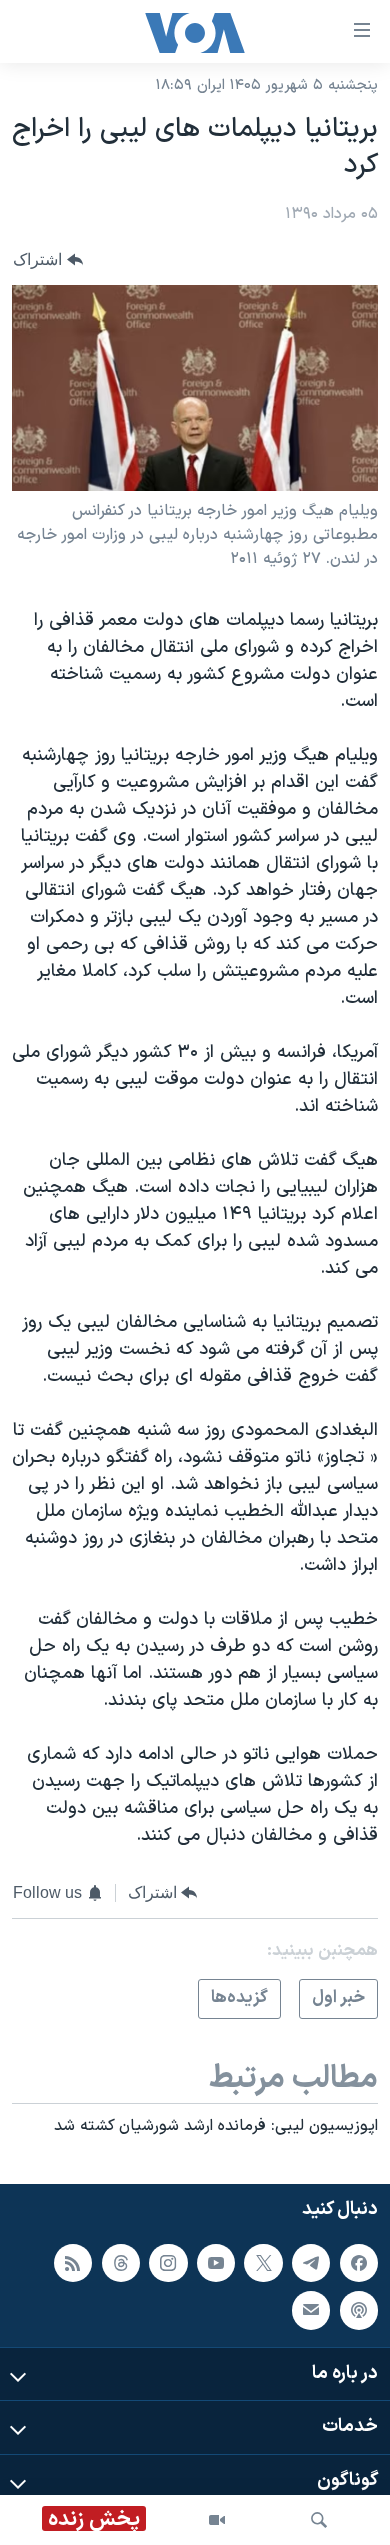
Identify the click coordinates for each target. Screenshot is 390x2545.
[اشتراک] (311, 2310)
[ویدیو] (217, 2520)
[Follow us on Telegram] (311, 2263)
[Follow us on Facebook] (359, 2263)
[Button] (48, 259)
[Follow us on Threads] (121, 2263)
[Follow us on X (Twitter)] (263, 2263)
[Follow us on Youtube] (216, 2263)
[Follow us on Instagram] (168, 2263)
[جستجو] (319, 2520)
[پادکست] (359, 2310)
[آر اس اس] (73, 2263)
